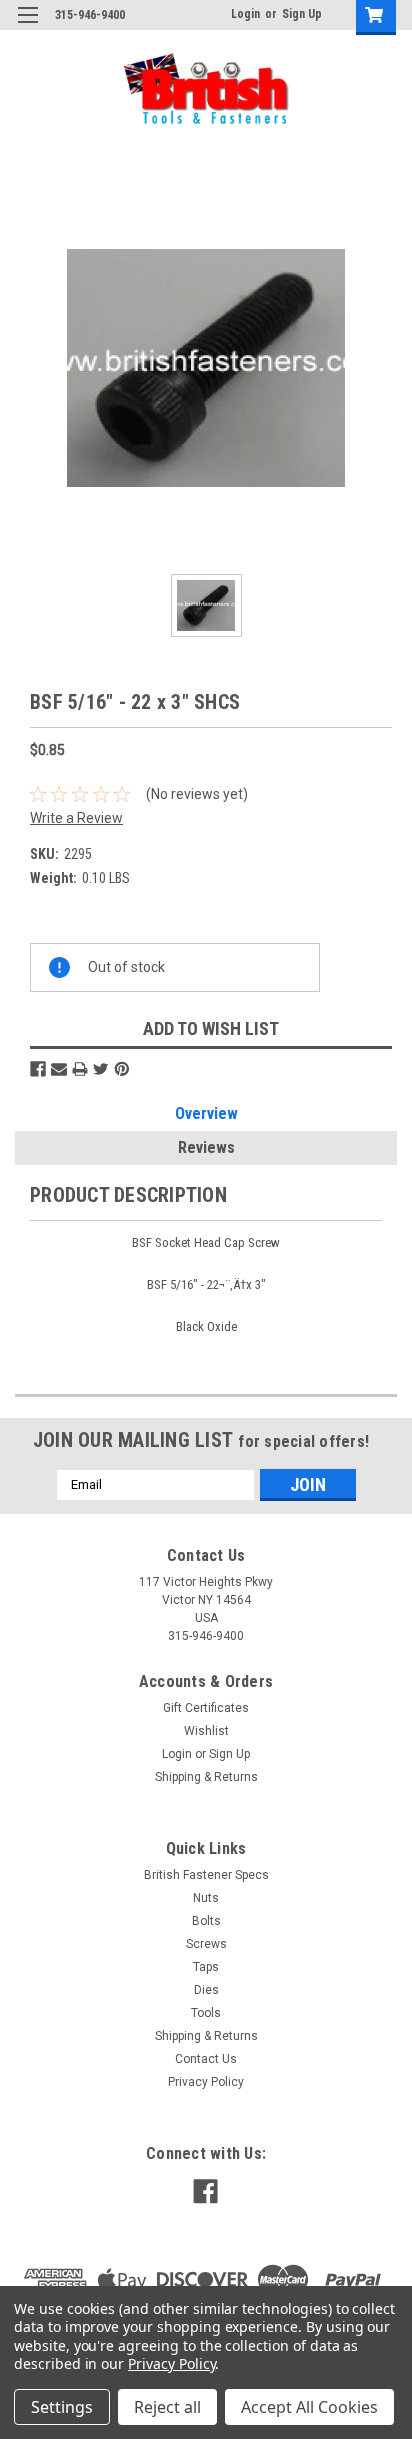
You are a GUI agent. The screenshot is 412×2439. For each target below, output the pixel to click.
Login (245, 14)
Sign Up (302, 14)
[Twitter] (101, 1069)
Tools (206, 2013)
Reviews (206, 1147)
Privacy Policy (206, 2082)
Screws (206, 1944)
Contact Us (206, 2059)
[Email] (59, 1069)
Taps (206, 1967)
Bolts (206, 1921)
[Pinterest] (122, 1069)
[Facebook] (38, 1069)
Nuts (206, 1898)
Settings (62, 2407)
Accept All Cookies (309, 2407)
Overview (206, 1113)
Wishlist (206, 1731)
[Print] (80, 1069)
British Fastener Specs (206, 1875)
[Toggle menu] (27, 27)
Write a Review (76, 818)
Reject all (167, 2407)
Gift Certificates (206, 1708)
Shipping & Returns (206, 1777)
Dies (206, 1990)
